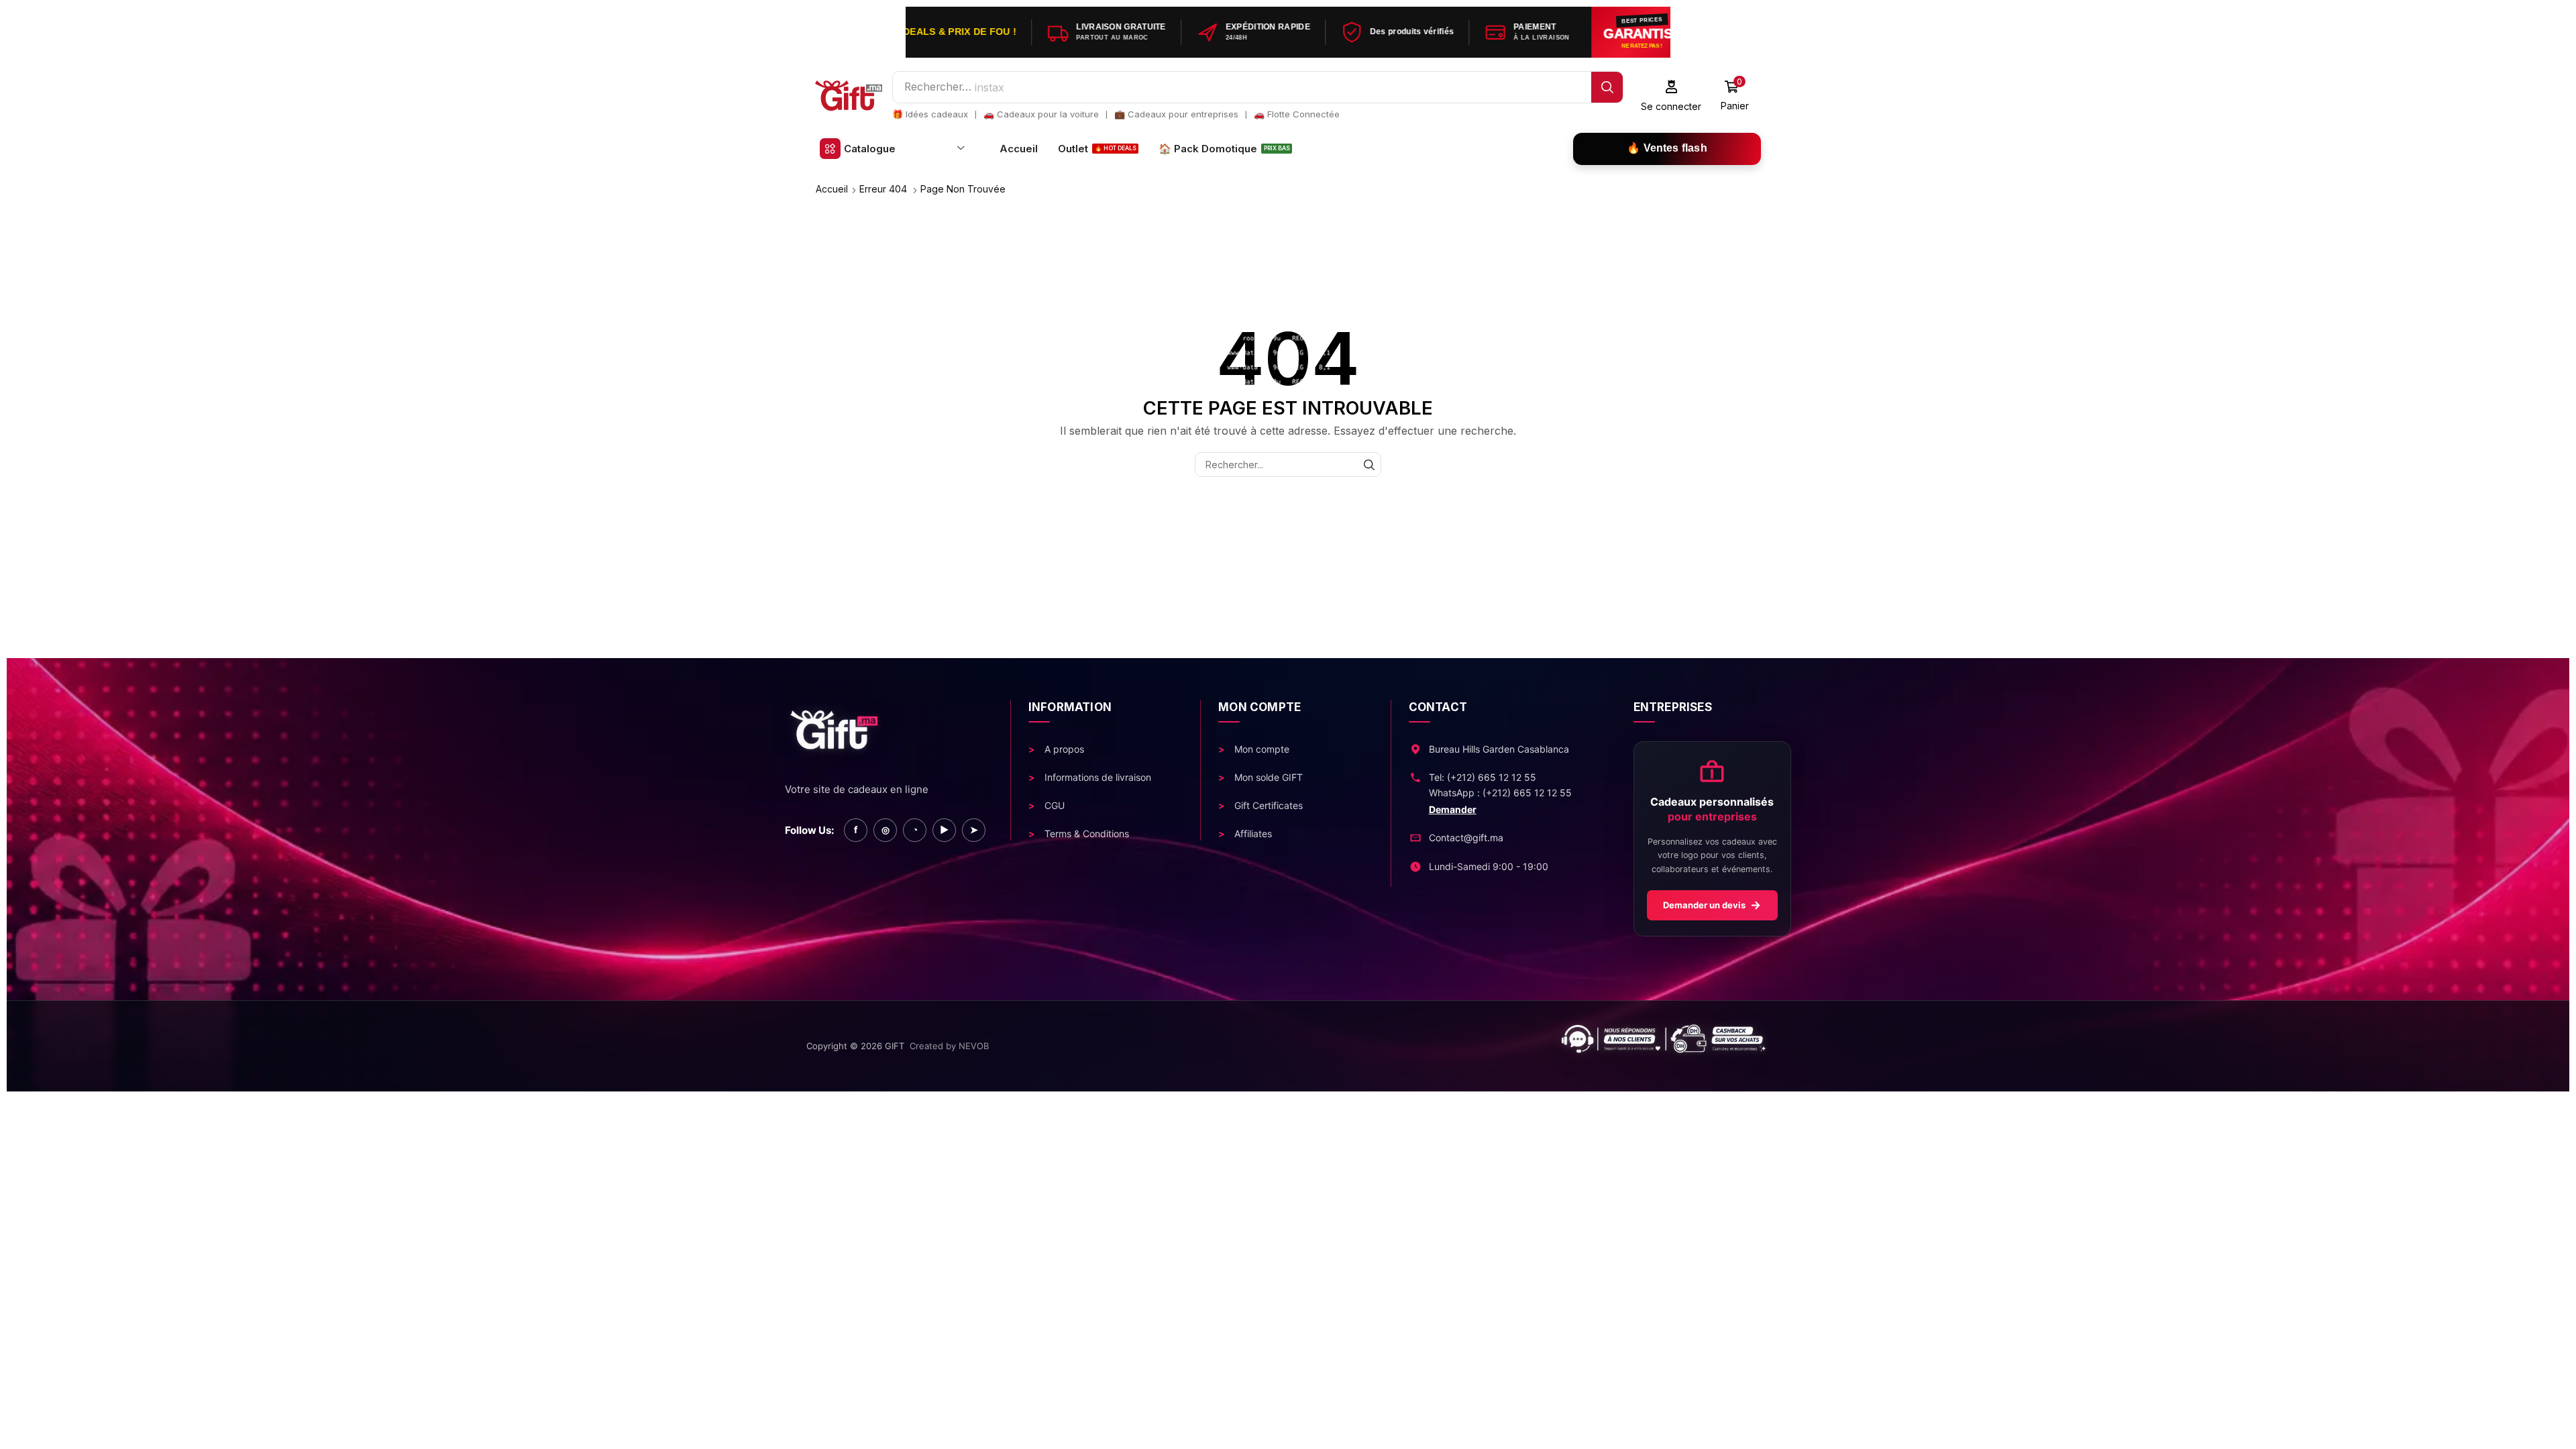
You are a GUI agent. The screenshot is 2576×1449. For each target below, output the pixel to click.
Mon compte (1260, 749)
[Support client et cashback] (1391, 1046)
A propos (1063, 749)
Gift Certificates (1267, 805)
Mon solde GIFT (1267, 777)
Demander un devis (1712, 905)
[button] (1671, 96)
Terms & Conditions (1085, 834)
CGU (1053, 805)
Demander (1453, 809)
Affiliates (1252, 834)
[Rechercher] (1607, 87)
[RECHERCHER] (1369, 465)
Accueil (832, 189)
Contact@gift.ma (1466, 838)
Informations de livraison (1096, 777)
